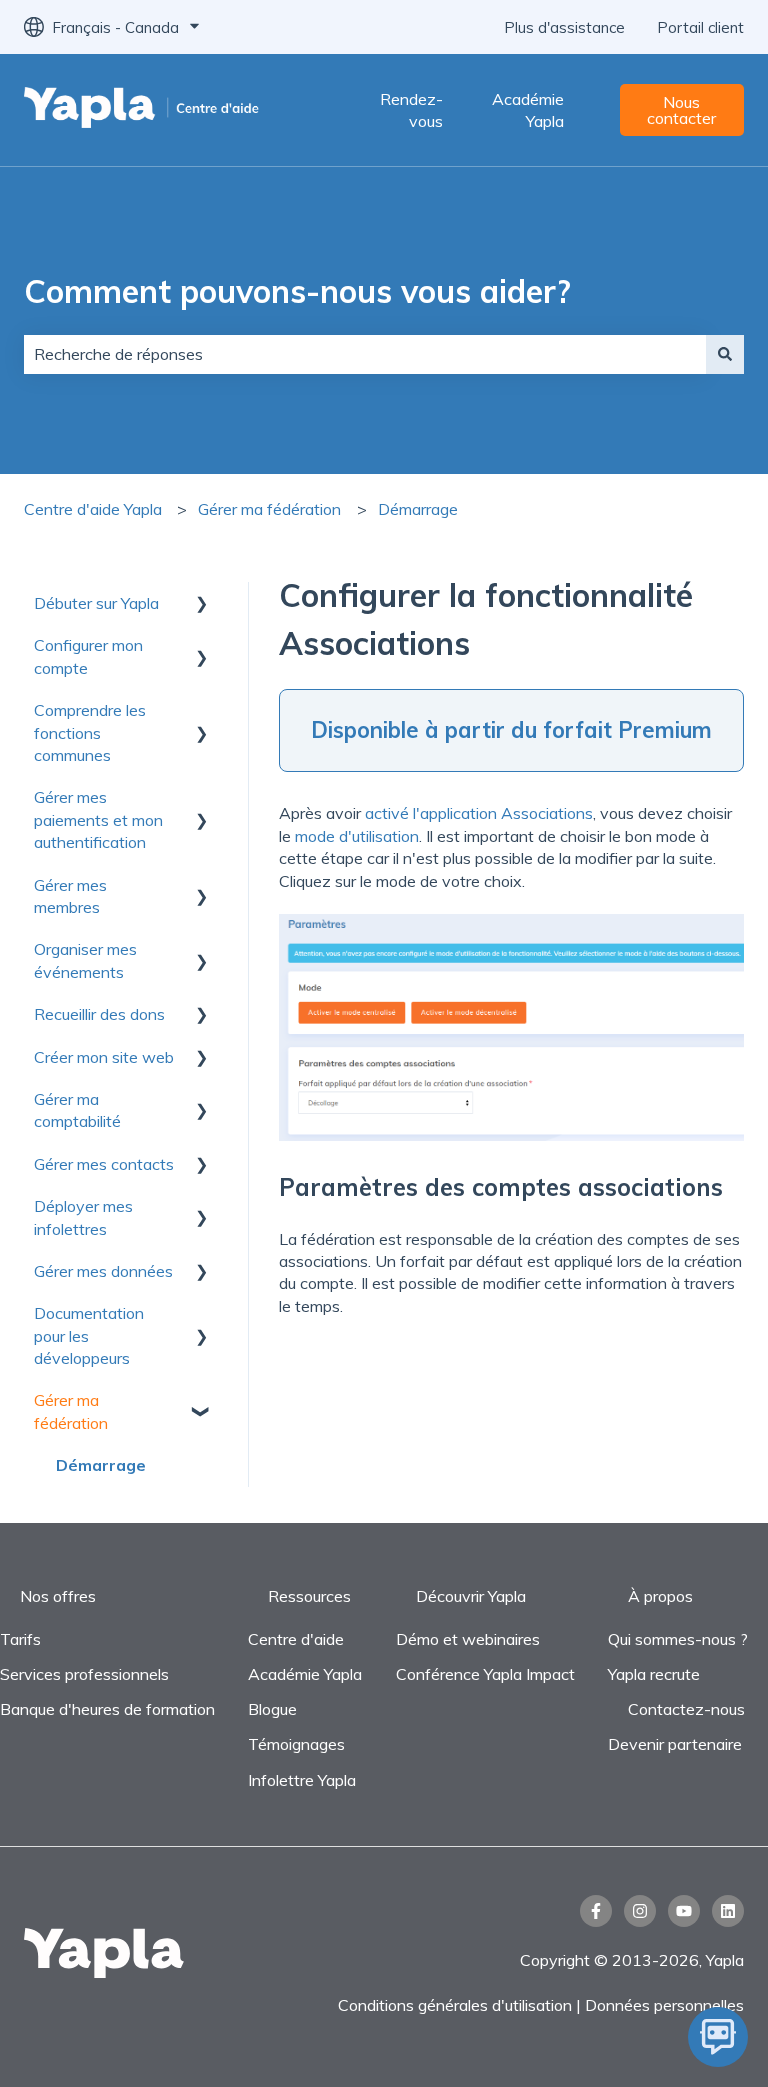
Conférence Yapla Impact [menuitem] (485, 1674)
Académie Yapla (528, 110)
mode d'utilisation (357, 836)
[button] (202, 604)
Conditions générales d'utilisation (455, 2005)
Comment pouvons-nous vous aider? (297, 291)
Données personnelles (664, 2005)
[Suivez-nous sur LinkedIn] (728, 1911)
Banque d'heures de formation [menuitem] (107, 1709)
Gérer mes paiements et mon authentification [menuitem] (98, 819)
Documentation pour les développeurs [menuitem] (89, 1335)
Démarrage (418, 509)
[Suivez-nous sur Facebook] (596, 1911)
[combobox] (365, 354)
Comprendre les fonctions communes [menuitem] (90, 732)
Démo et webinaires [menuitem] (468, 1639)
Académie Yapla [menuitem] (305, 1674)
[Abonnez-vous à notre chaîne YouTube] (684, 1911)
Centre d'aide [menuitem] (296, 1639)
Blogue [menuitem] (272, 1709)
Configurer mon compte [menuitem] (88, 656)
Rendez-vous (411, 110)
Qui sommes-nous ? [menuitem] (678, 1639)
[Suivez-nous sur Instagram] (640, 1911)
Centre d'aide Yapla (93, 509)
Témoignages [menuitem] (296, 1744)
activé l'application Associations (479, 813)
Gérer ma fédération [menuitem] (71, 1411)
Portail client (700, 27)
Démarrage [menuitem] (101, 1465)
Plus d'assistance (564, 27)
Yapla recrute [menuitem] (654, 1674)
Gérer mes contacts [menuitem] (104, 1164)
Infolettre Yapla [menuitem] (302, 1780)
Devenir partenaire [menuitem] (675, 1744)
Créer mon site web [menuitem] (104, 1057)
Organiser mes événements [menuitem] (85, 960)
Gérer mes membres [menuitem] (70, 896)
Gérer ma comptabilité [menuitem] (77, 1110)
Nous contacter (681, 110)
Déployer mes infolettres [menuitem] (83, 1217)
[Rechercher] (725, 354)
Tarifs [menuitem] (20, 1639)
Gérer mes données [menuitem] (103, 1271)
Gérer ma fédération (269, 509)
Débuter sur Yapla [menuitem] (96, 603)
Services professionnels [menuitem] (84, 1674)
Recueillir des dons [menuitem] (99, 1014)
